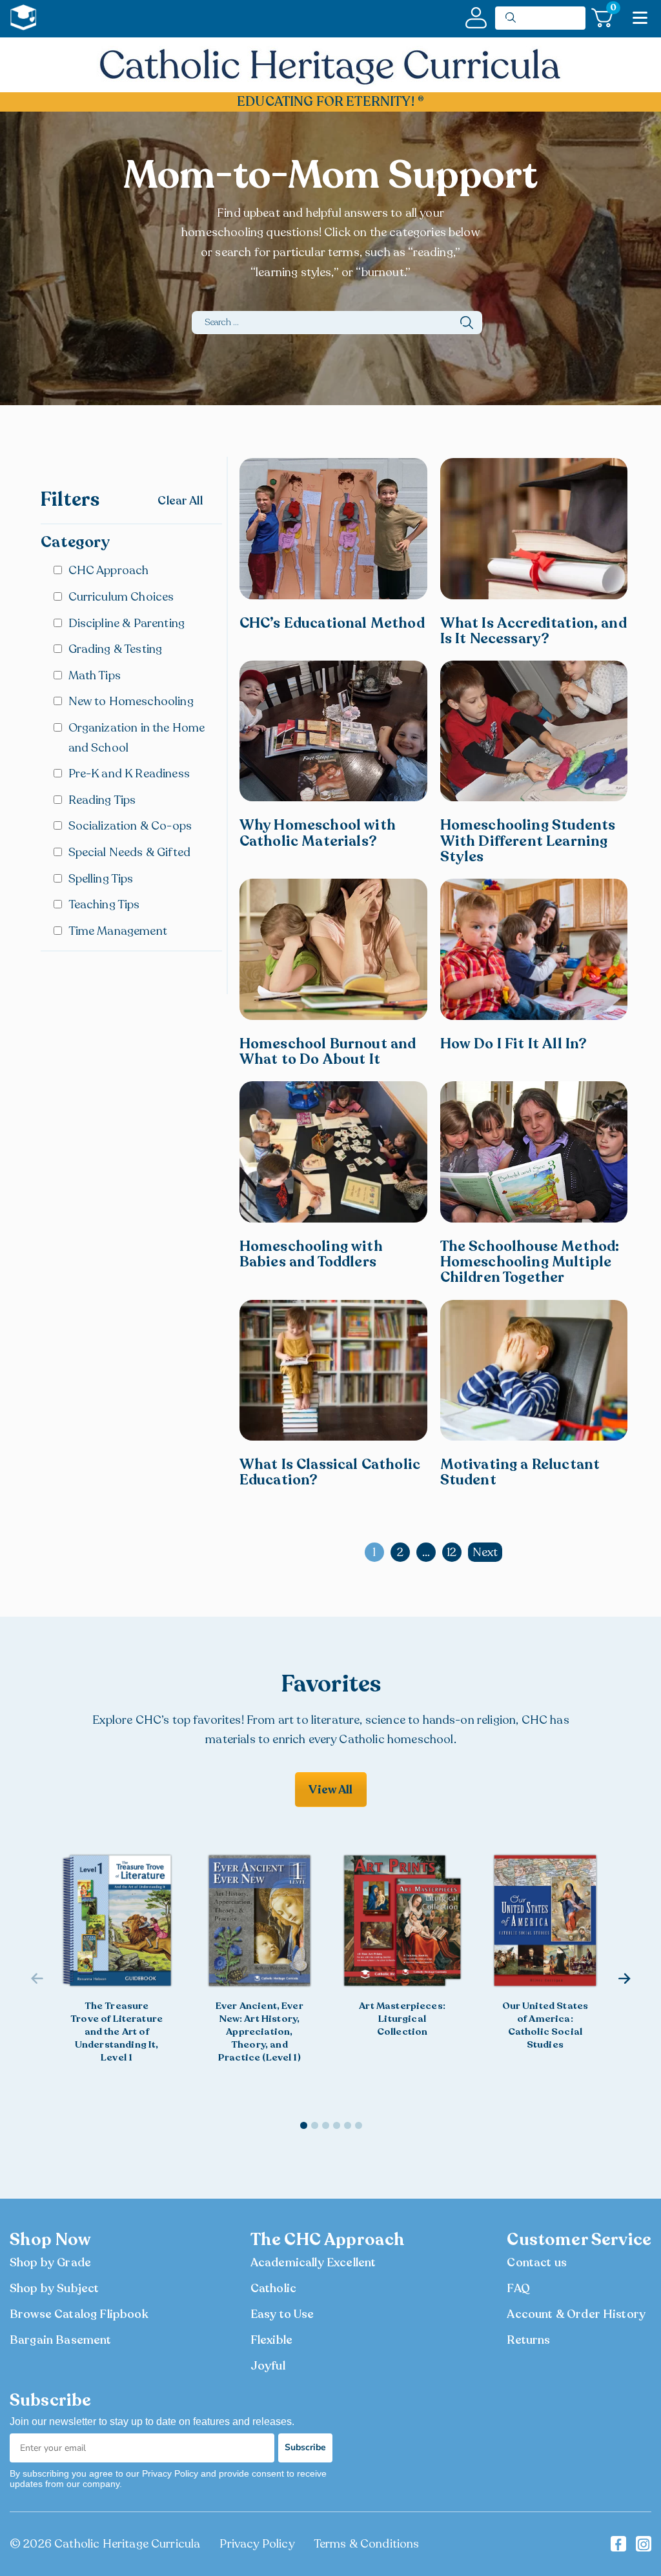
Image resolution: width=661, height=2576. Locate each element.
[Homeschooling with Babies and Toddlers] (333, 1152)
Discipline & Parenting (127, 623)
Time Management (118, 931)
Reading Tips (102, 800)
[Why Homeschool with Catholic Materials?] (333, 731)
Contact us (537, 2262)
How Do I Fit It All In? (514, 1044)
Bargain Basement (61, 2340)
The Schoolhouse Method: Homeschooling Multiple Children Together (530, 1262)
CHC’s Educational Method (332, 623)
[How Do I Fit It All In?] (534, 949)
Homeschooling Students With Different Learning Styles (528, 841)
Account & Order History (576, 2314)
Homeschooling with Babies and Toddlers (311, 1254)
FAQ (518, 2288)
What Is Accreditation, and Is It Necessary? (534, 631)
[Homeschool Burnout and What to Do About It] (333, 949)
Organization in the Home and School (137, 738)
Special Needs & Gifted (130, 852)
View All (330, 1790)
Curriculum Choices (121, 597)
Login (476, 18)
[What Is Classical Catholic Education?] (333, 1370)
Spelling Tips (101, 879)
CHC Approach (109, 570)
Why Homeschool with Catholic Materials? (318, 833)
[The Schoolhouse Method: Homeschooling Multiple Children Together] (534, 1152)
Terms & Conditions (367, 2544)
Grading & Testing (116, 649)
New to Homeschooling (131, 701)
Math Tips (95, 675)
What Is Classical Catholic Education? (330, 1472)
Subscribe (305, 2447)
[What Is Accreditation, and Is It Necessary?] (534, 528)
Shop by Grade (50, 2262)
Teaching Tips (104, 904)
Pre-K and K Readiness (129, 774)
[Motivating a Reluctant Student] (534, 1370)
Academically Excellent (313, 2262)
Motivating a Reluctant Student (520, 1472)
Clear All (180, 501)
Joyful (268, 2366)
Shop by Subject (54, 2288)
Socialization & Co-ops (130, 826)
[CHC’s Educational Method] (333, 528)
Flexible (271, 2340)
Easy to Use (282, 2314)
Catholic (273, 2288)
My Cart (612, 10)
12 (452, 1552)
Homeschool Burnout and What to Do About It (328, 1052)
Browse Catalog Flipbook (79, 2314)
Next (485, 1552)
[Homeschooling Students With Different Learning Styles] (534, 731)
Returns (528, 2340)
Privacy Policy (257, 2544)
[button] (625, 1979)
